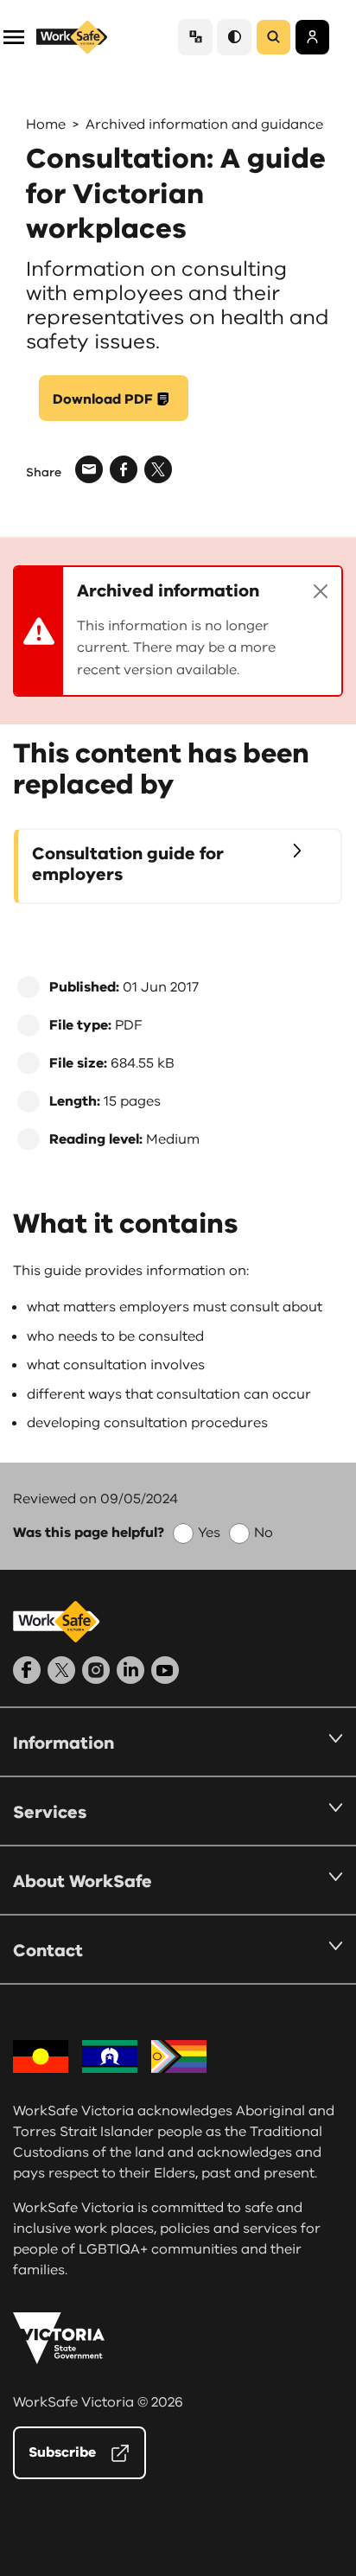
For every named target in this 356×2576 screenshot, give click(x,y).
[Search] (273, 37)
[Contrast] (234, 37)
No (264, 1533)
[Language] (195, 37)
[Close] (321, 591)
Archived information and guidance (204, 124)
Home (46, 124)
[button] (14, 36)
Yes (209, 1533)
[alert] (178, 631)
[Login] (312, 37)
